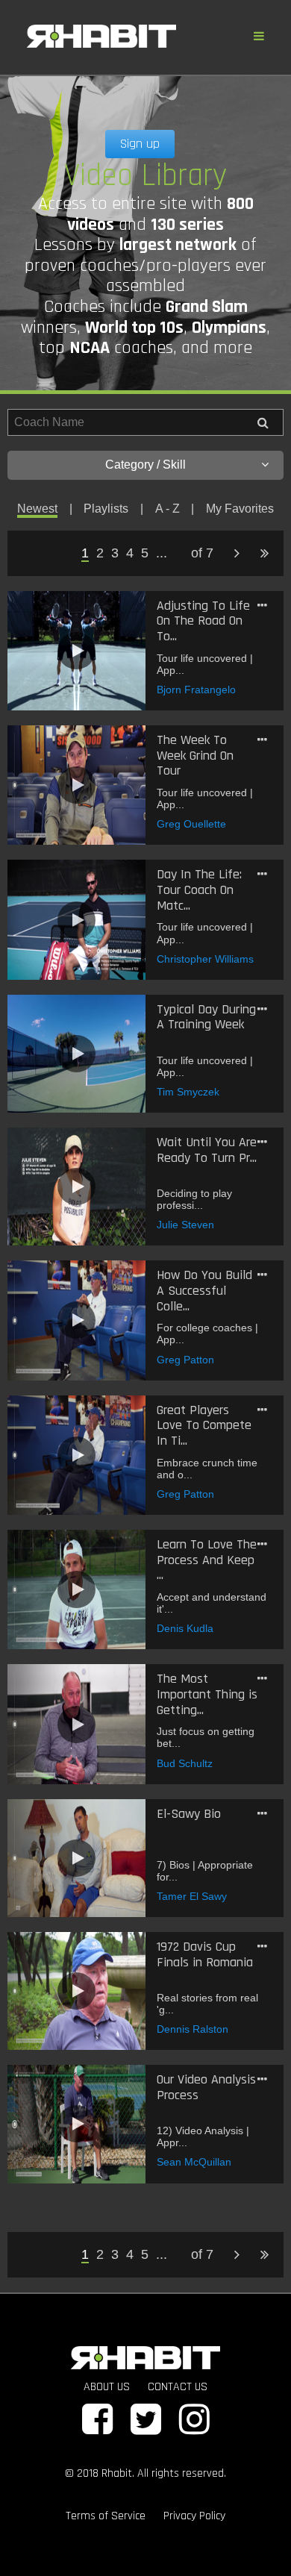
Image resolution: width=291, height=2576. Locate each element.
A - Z (168, 509)
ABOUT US (107, 2387)
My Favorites (240, 509)
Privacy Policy (194, 2516)
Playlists (106, 509)
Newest (37, 509)
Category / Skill (145, 465)
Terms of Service (106, 2516)
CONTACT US (178, 2387)
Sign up (140, 144)
